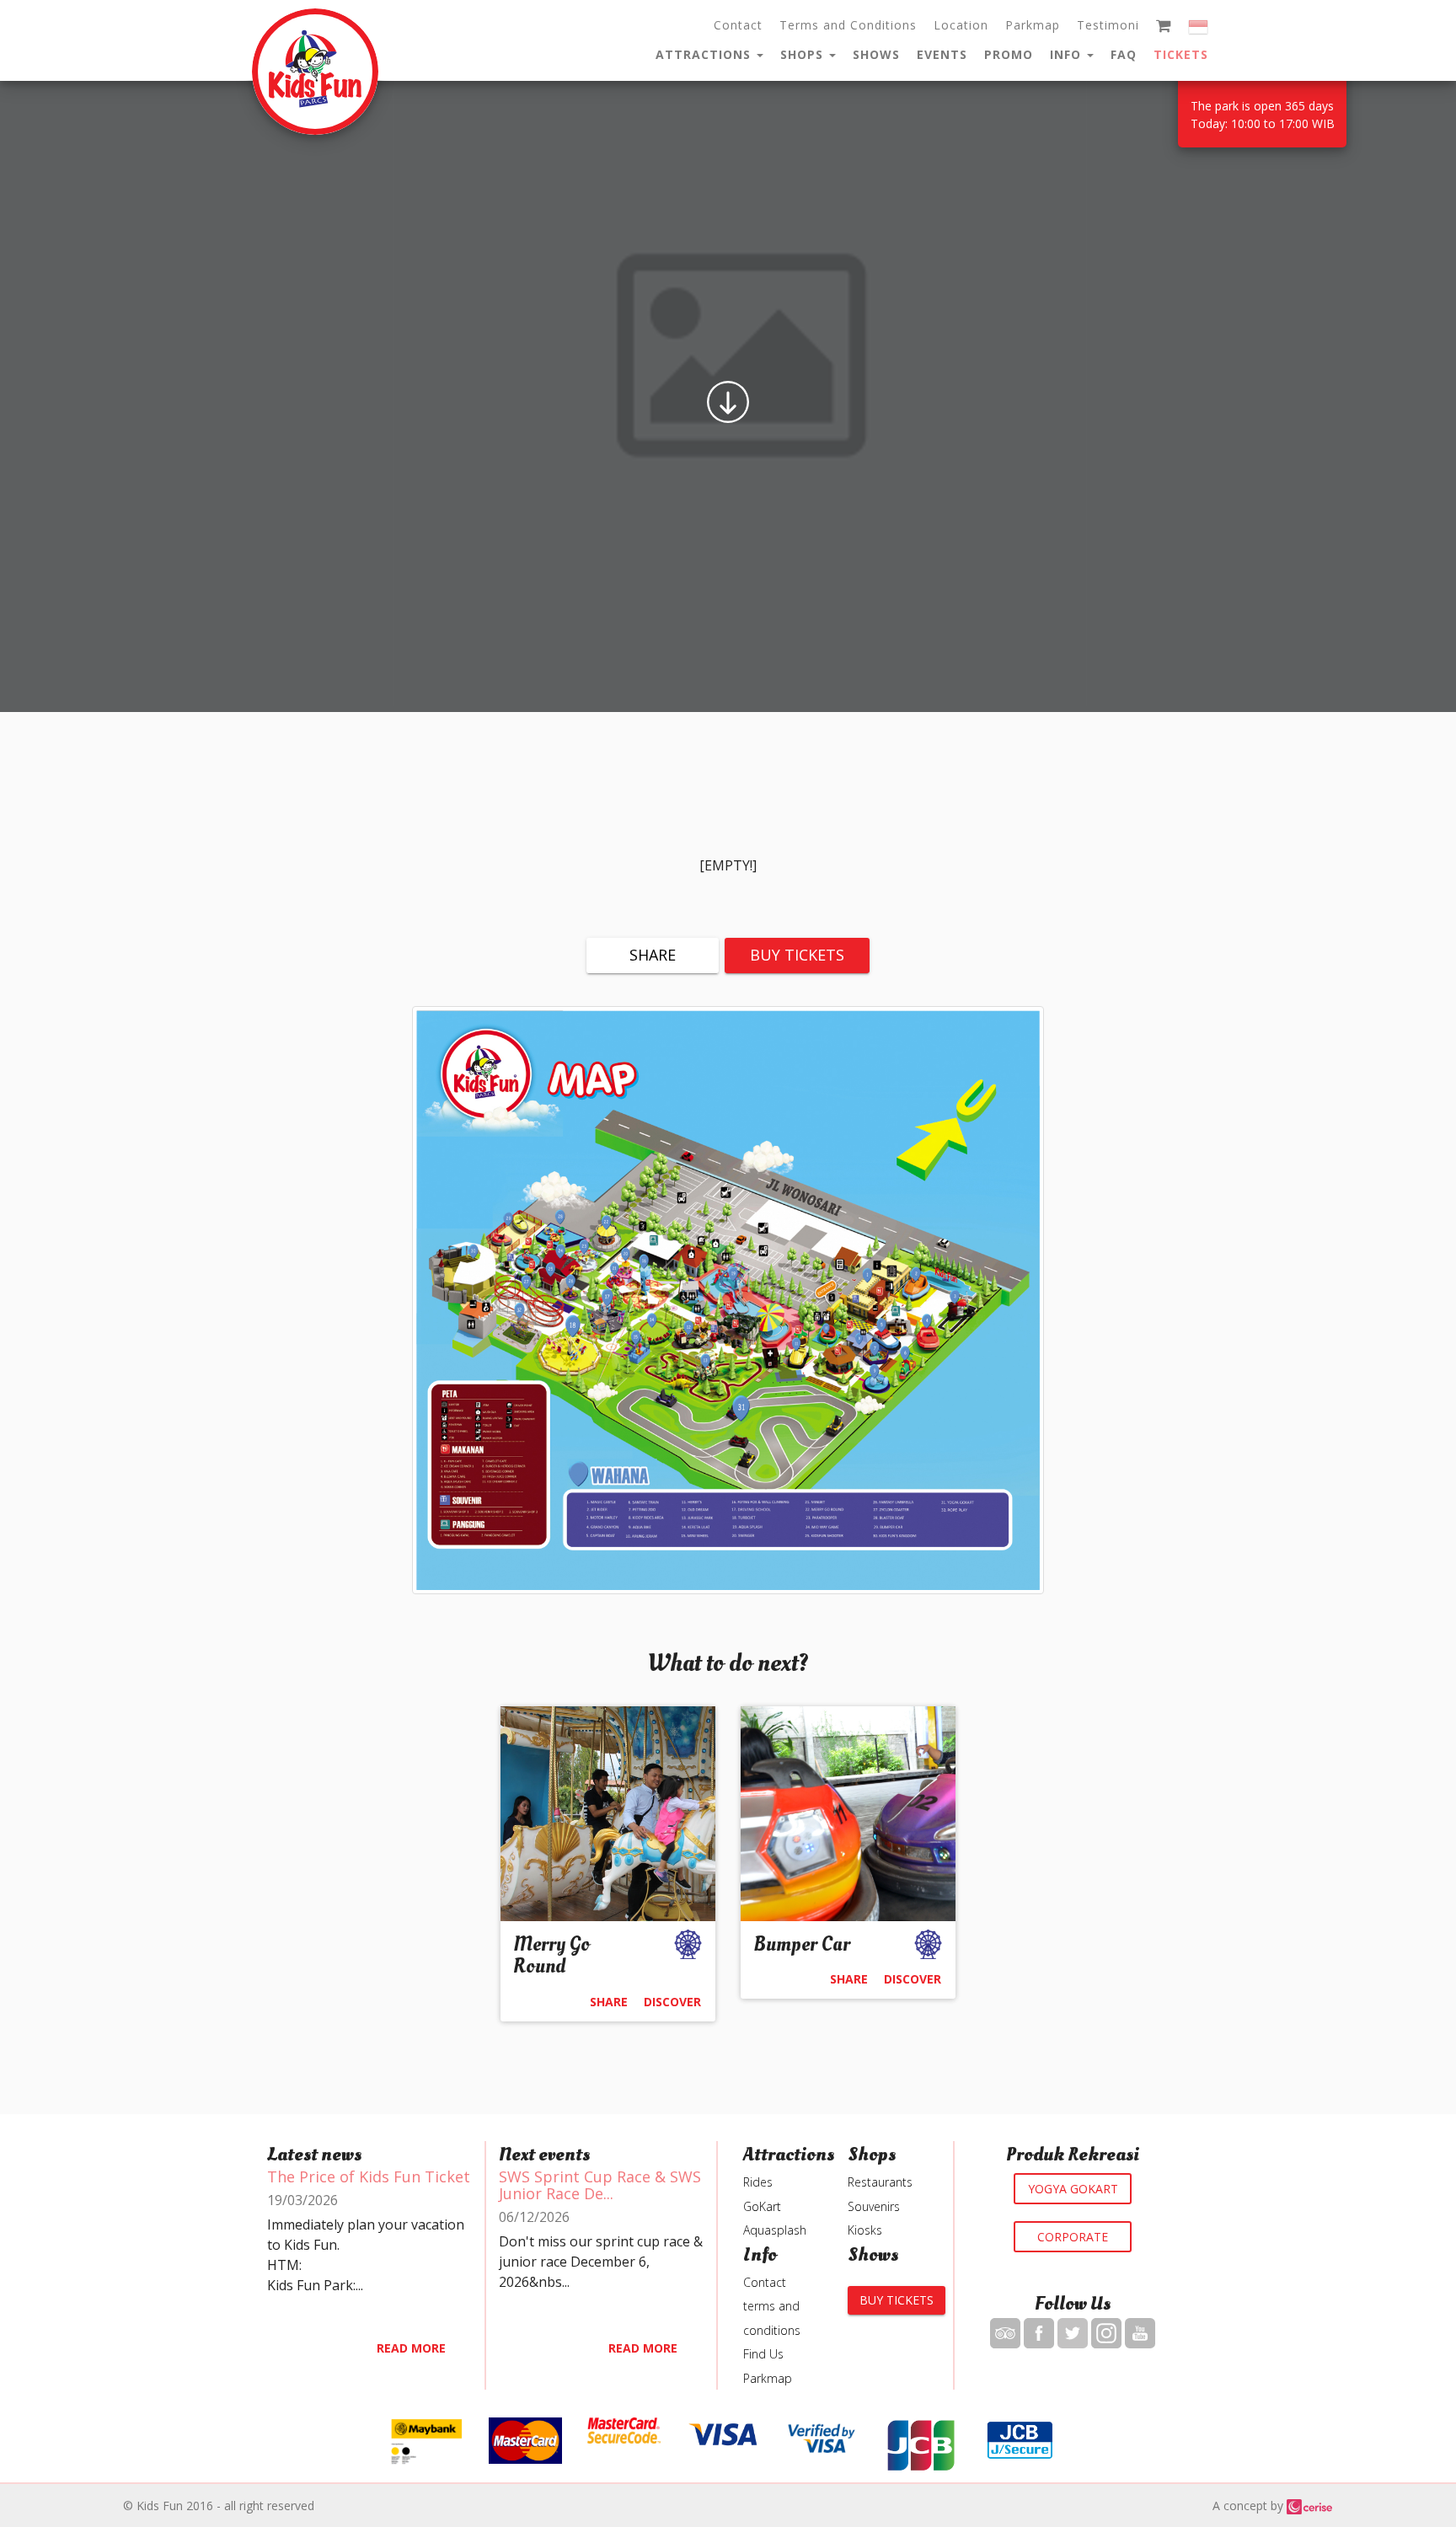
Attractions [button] (705, 54)
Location (961, 25)
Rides (758, 2182)
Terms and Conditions (848, 25)
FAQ (1124, 54)
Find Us (763, 2354)
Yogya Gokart (1073, 2189)
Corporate (1073, 2237)
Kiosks (865, 2230)
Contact (738, 25)
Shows (876, 54)
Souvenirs (874, 2206)
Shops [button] (804, 54)
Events (942, 54)
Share (653, 955)
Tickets (1181, 54)
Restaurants (880, 2182)
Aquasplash (775, 2230)
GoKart (762, 2206)
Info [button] (1068, 54)
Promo (1009, 54)
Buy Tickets (797, 955)
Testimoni (1108, 25)
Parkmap (1033, 25)
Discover (672, 2002)
